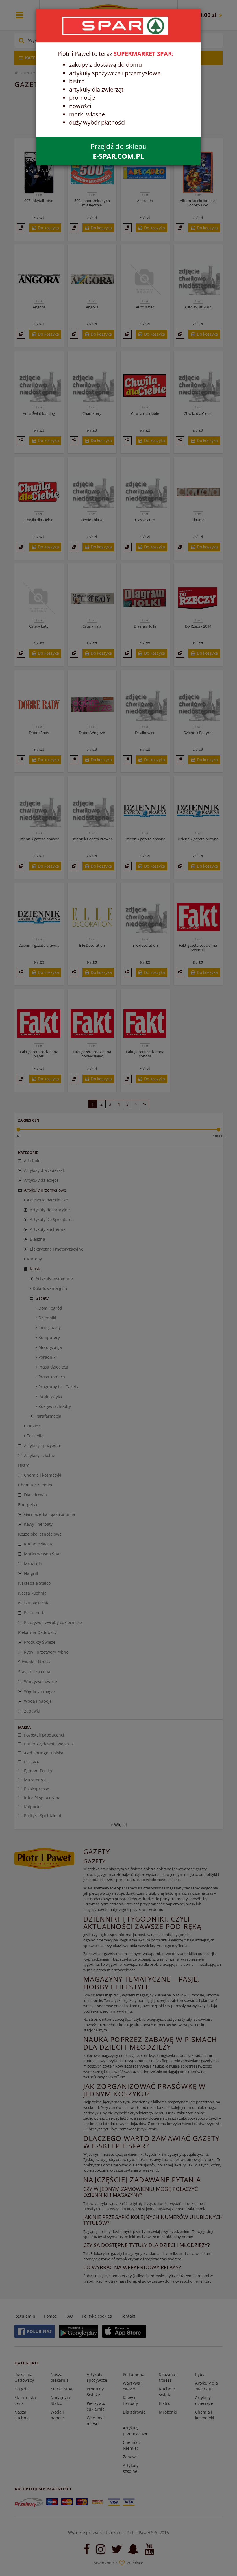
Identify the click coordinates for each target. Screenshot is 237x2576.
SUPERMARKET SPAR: (144, 54)
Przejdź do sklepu (119, 151)
